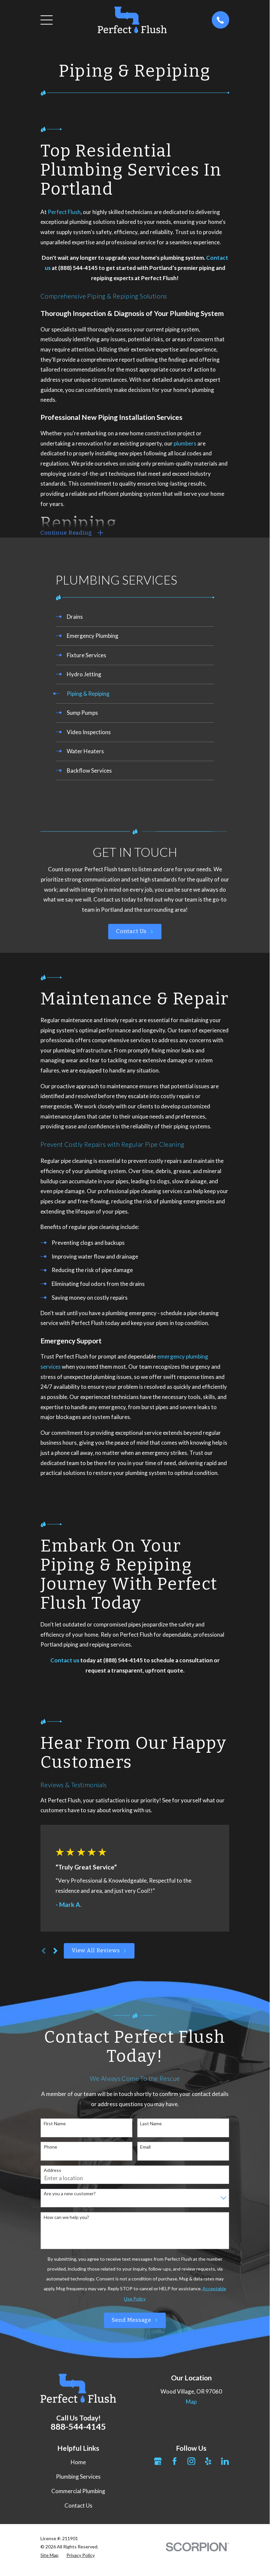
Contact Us (132, 931)
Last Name (151, 2124)
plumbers (185, 443)
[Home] (132, 20)
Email (145, 2147)
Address (52, 2170)
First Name (55, 2124)
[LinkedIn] (225, 2461)
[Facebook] (175, 2461)
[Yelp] (208, 2461)
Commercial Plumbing (78, 2491)
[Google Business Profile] (158, 2461)
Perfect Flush (64, 212)
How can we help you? (66, 2217)
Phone (50, 2147)
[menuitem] (135, 617)
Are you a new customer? (70, 2194)
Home (78, 2462)
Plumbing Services (78, 2477)
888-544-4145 (78, 2426)
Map (191, 2402)
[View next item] (55, 1951)
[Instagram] (191, 2461)
